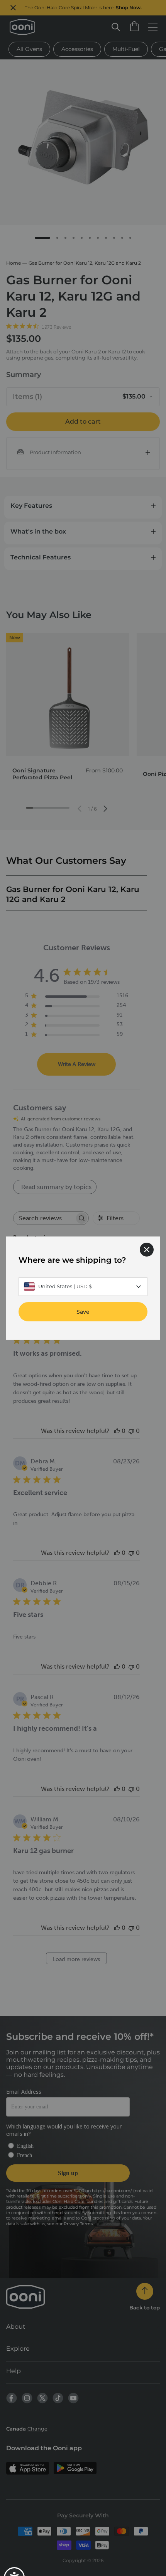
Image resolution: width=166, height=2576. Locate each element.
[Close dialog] (147, 1249)
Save (83, 1311)
